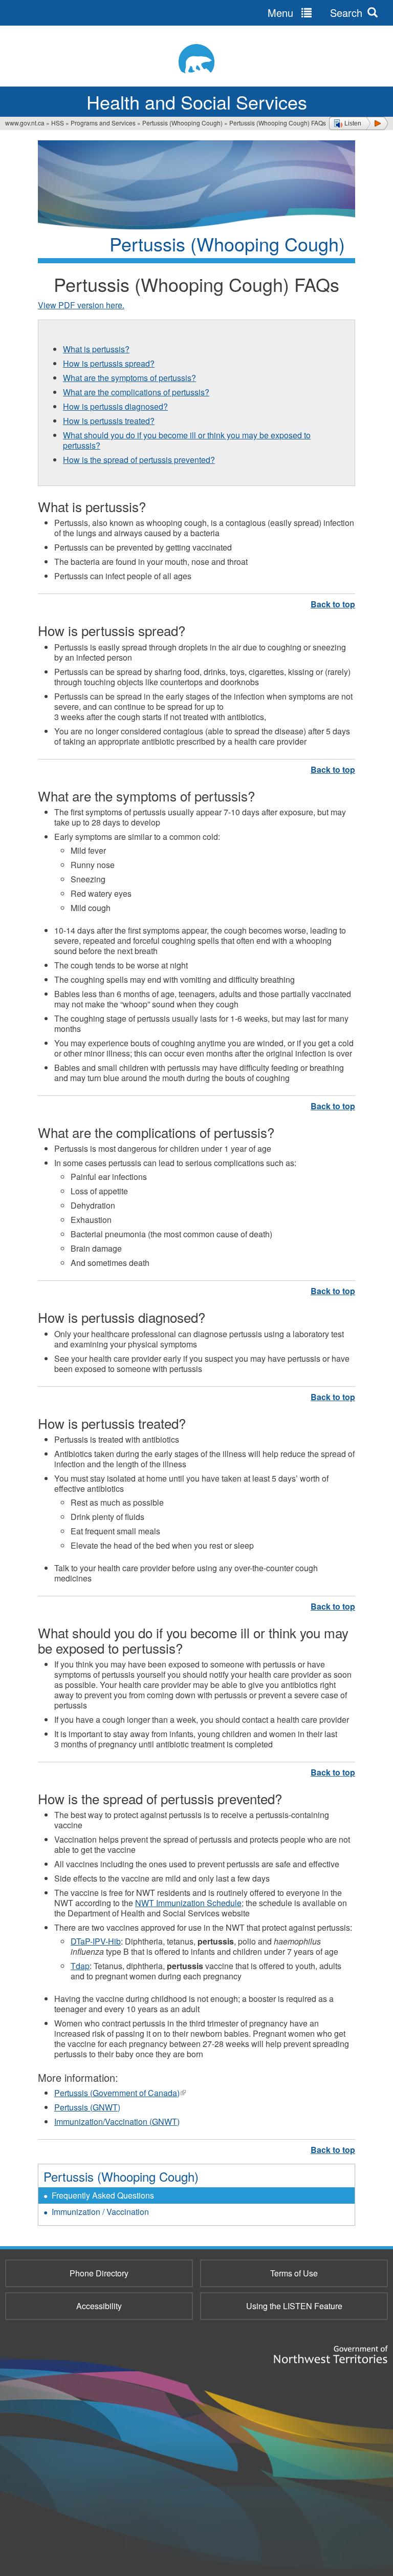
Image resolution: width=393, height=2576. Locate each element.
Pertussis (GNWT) (87, 2107)
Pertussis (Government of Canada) (120, 2093)
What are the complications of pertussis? (136, 392)
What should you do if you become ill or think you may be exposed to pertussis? (187, 440)
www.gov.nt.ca (25, 123)
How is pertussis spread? (109, 363)
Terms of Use (294, 2273)
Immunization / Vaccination (100, 2212)
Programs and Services (103, 123)
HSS (58, 123)
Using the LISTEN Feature (294, 2306)
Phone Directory (99, 2273)
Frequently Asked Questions (103, 2195)
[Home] (196, 59)
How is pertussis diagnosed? (115, 406)
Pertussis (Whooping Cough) (182, 123)
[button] (358, 123)
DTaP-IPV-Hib (96, 1941)
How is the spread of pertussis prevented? (139, 460)
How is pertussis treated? (109, 421)
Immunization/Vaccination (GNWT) (117, 2121)
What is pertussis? (96, 349)
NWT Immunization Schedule (188, 1903)
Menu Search (315, 13)
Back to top (333, 604)
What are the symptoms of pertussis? (129, 378)
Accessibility (99, 2306)
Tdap (80, 1966)
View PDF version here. (81, 305)
